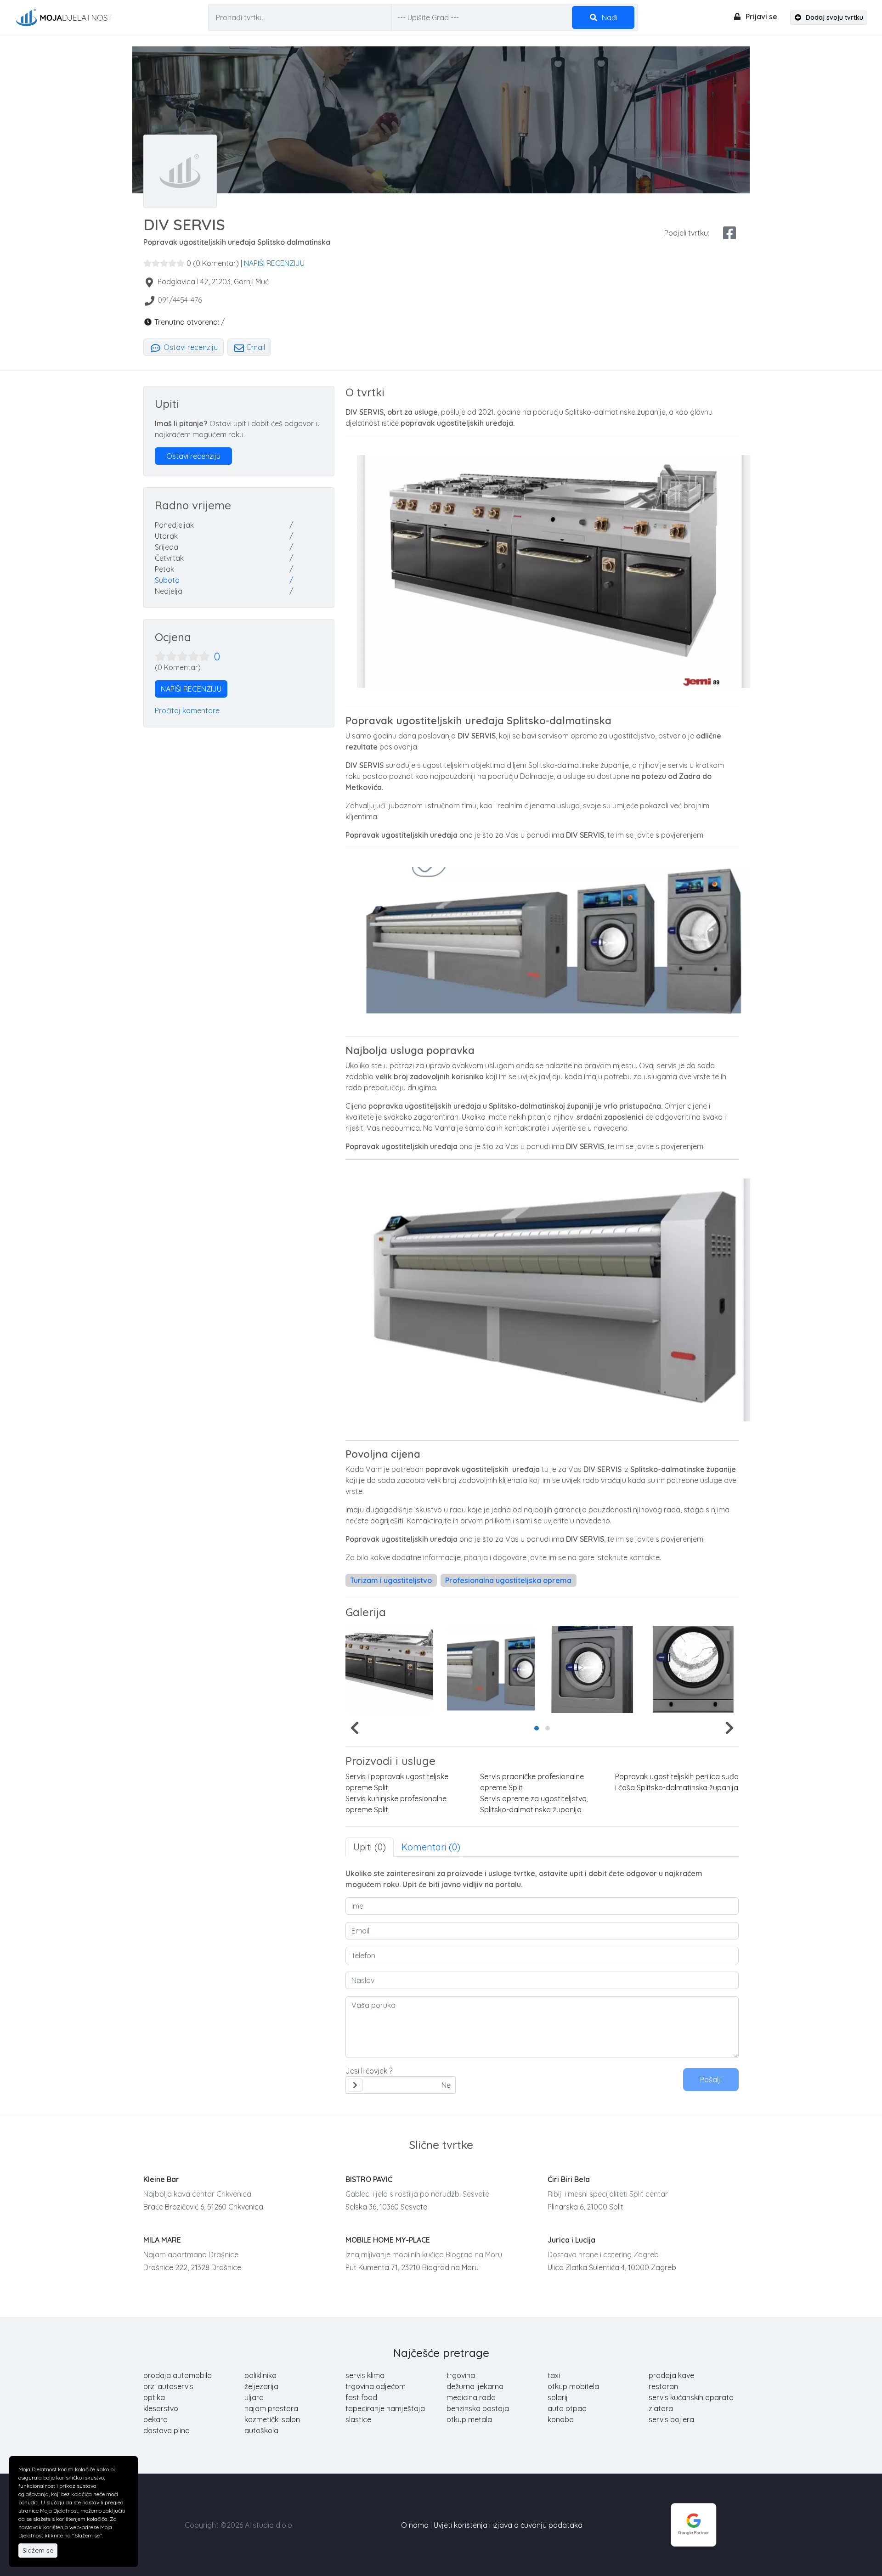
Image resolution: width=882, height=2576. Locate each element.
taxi (554, 2375)
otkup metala (469, 2419)
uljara (254, 2397)
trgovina (461, 2375)
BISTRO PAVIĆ (369, 2179)
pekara (155, 2419)
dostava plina (167, 2430)
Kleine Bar (161, 2179)
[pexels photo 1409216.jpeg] (694, 1669)
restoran (663, 2386)
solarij (558, 2397)
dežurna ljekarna (475, 2386)
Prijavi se (760, 17)
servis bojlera (671, 2419)
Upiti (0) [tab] (370, 1847)
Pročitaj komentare (187, 710)
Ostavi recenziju (190, 347)
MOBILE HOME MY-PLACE (388, 2240)
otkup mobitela (573, 2386)
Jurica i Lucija (571, 2240)
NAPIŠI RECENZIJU (274, 263)
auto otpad (567, 2408)
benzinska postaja (478, 2408)
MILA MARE (162, 2240)
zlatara (661, 2408)
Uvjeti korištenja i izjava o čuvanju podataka (508, 2525)
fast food (361, 2397)
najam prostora (271, 2408)
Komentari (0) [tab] (431, 1847)
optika (154, 2397)
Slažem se (38, 2550)
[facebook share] (729, 233)
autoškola (261, 2430)
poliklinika (260, 2375)
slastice (358, 2419)
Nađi (609, 17)
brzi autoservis (168, 2386)
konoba (561, 2419)
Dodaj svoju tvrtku (834, 17)
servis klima (365, 2375)
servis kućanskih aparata (691, 2397)
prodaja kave (671, 2375)
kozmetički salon (272, 2419)
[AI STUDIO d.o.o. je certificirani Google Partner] (694, 2524)
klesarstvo (161, 2408)
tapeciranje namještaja (385, 2408)
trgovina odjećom (376, 2386)
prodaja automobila (178, 2375)
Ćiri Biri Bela (569, 2179)
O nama (415, 2525)
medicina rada (471, 2397)
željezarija (261, 2386)
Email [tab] (255, 347)
